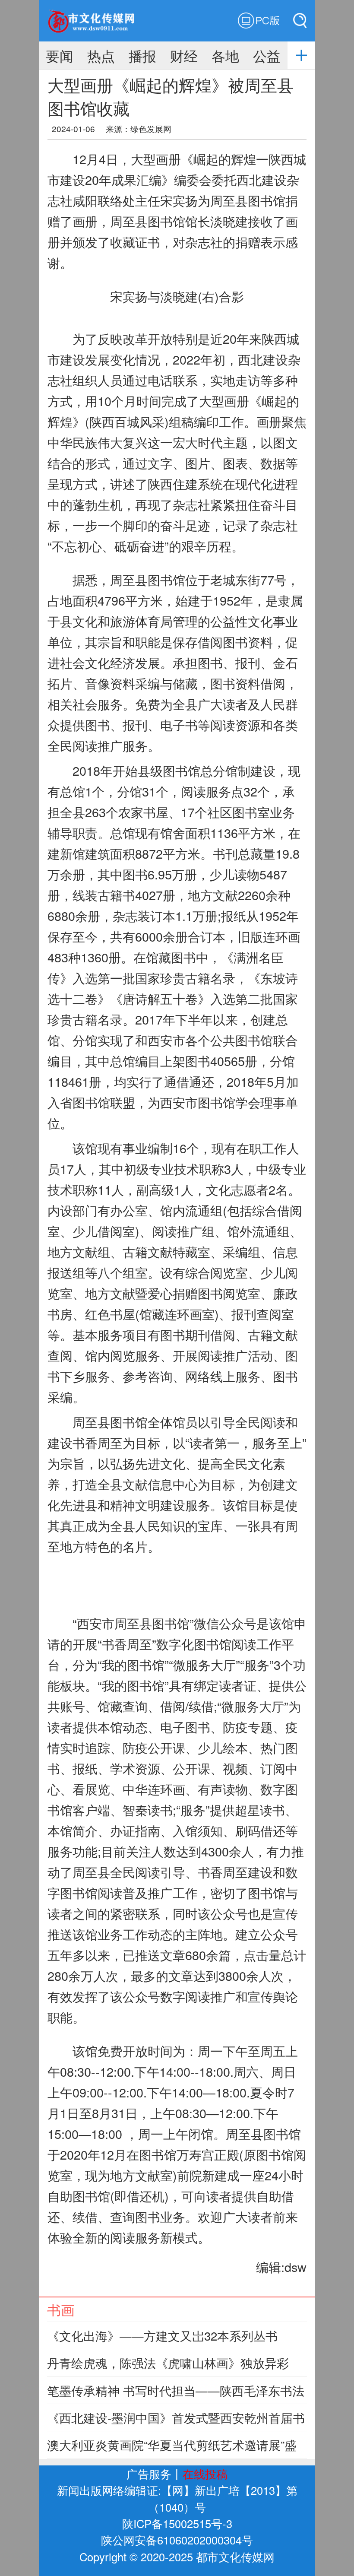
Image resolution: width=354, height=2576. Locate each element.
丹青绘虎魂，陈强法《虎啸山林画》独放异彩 (168, 2363)
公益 (267, 55)
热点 (101, 55)
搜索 (293, 21)
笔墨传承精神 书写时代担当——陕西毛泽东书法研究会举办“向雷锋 (176, 2398)
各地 (225, 55)
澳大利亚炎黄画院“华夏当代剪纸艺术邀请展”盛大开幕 (172, 2453)
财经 (184, 55)
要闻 (60, 55)
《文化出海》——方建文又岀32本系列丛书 (162, 2335)
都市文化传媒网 (100, 21)
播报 (142, 55)
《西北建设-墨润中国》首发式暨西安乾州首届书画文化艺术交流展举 (176, 2426)
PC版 (259, 21)
